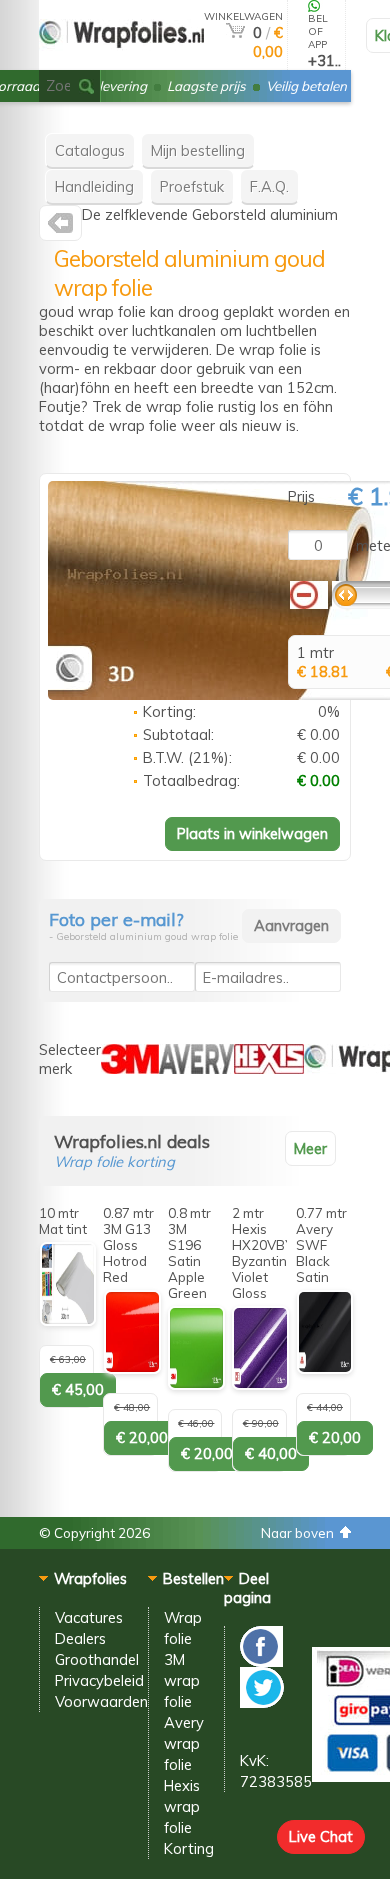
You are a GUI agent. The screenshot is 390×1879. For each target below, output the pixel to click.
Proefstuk (192, 186)
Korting (189, 1848)
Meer (310, 1148)
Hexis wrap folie (182, 1806)
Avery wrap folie (184, 1743)
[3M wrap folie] (130, 1068)
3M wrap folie (182, 1680)
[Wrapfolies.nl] (60, 227)
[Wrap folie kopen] (121, 61)
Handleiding (94, 186)
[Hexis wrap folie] (269, 1068)
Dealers (80, 1638)
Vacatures (89, 1617)
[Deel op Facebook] (261, 1661)
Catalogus (90, 150)
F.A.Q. (269, 186)
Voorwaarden (101, 1701)
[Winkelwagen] (235, 32)
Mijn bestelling (198, 150)
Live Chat (321, 1836)
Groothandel (97, 1659)
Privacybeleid (99, 1680)
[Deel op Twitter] (262, 1702)
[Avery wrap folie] (196, 1068)
